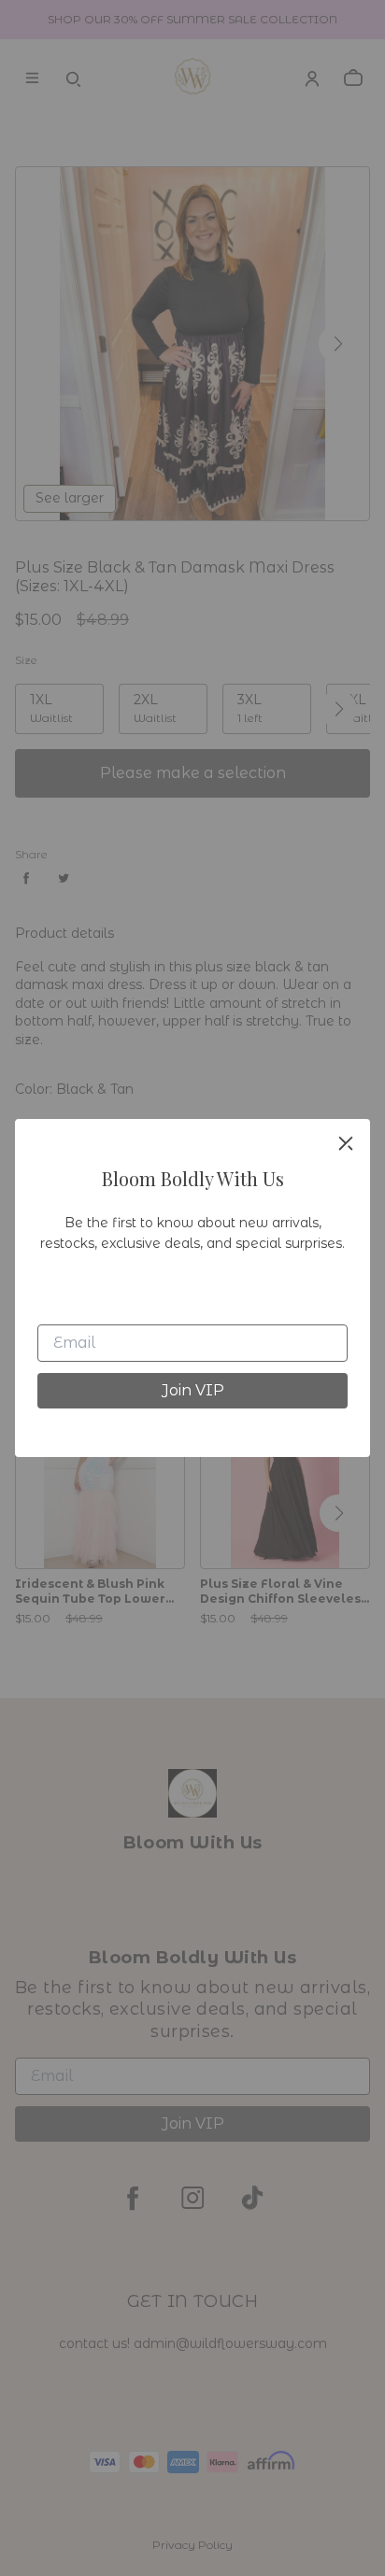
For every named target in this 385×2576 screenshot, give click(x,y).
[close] (346, 1143)
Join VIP (193, 1390)
